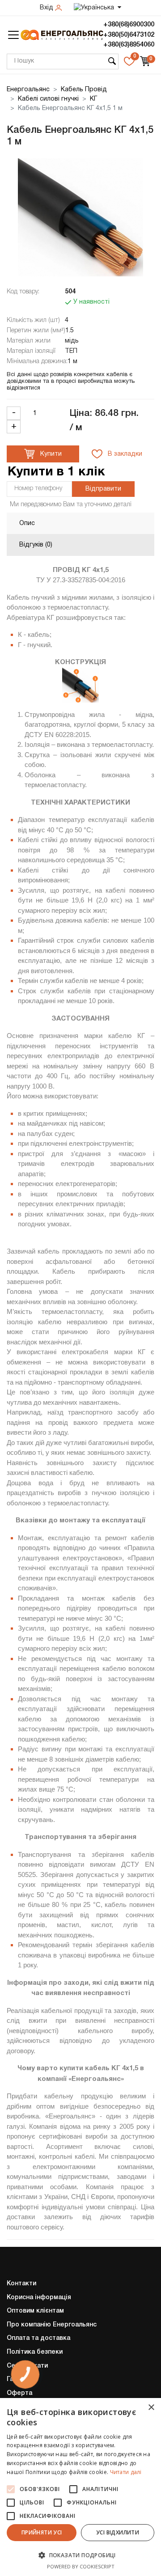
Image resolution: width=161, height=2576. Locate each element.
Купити (50, 454)
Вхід (47, 8)
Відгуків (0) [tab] (36, 545)
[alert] (80, 2487)
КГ (93, 99)
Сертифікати (27, 2366)
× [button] (151, 2408)
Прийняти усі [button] (42, 2532)
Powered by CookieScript (81, 2566)
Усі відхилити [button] (118, 2532)
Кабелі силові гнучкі (48, 99)
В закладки (124, 454)
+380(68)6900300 (129, 25)
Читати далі (126, 2472)
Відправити (103, 489)
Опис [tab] (27, 523)
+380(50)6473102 (129, 35)
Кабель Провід (84, 90)
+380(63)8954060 (129, 45)
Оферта (19, 2393)
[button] (80, 2555)
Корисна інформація (39, 2298)
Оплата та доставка (38, 2338)
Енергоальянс (28, 90)
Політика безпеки (35, 2352)
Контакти (21, 2284)
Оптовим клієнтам (35, 2311)
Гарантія (20, 2379)
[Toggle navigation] (13, 35)
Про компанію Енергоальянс (52, 2325)
